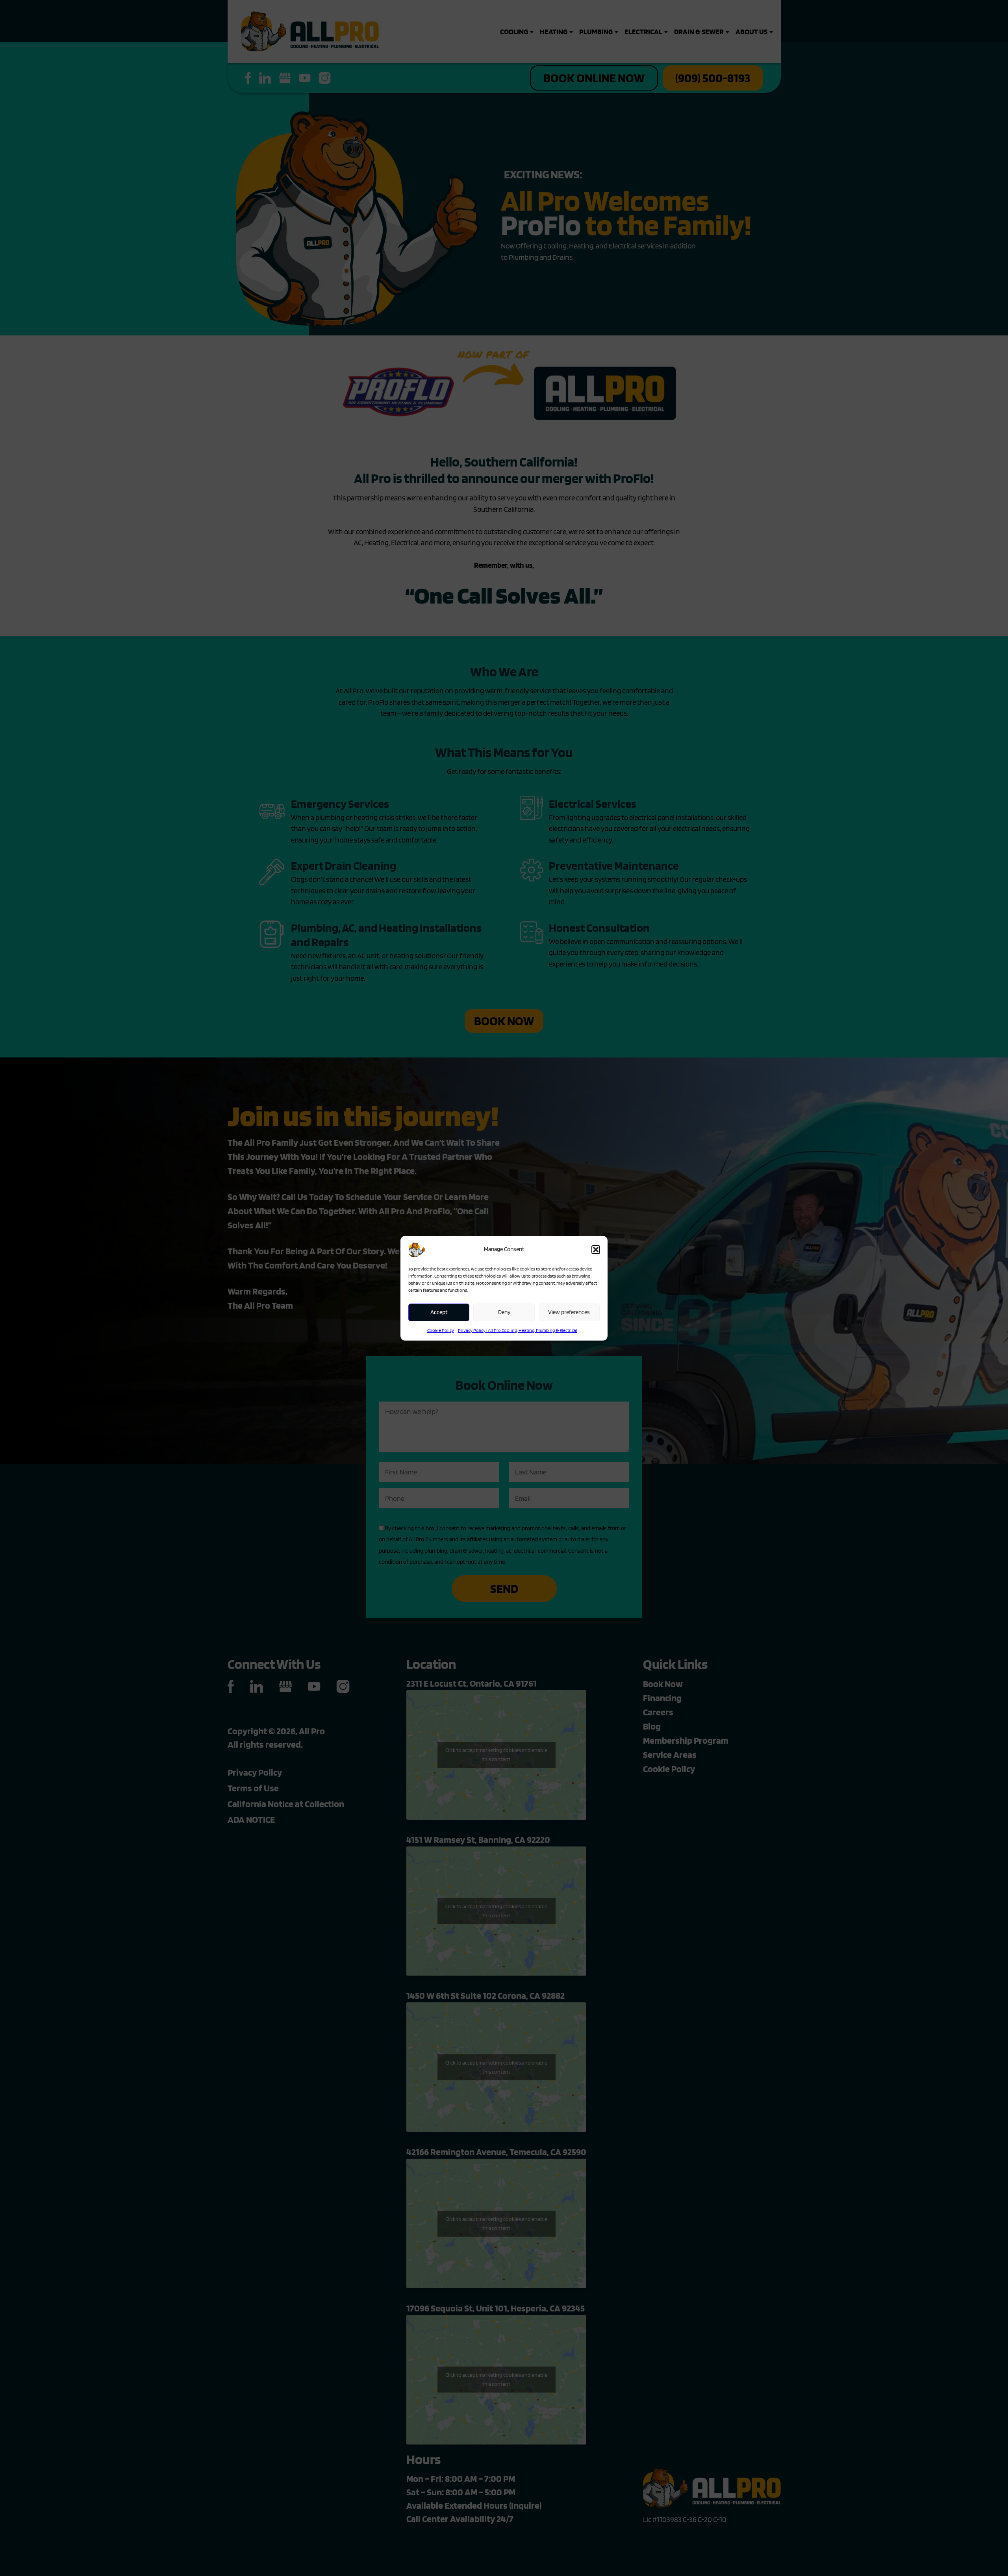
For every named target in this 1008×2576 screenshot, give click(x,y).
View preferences (569, 1312)
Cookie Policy (441, 1330)
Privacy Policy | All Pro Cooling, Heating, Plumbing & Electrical (518, 1330)
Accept (439, 1312)
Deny (504, 1312)
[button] (596, 1250)
